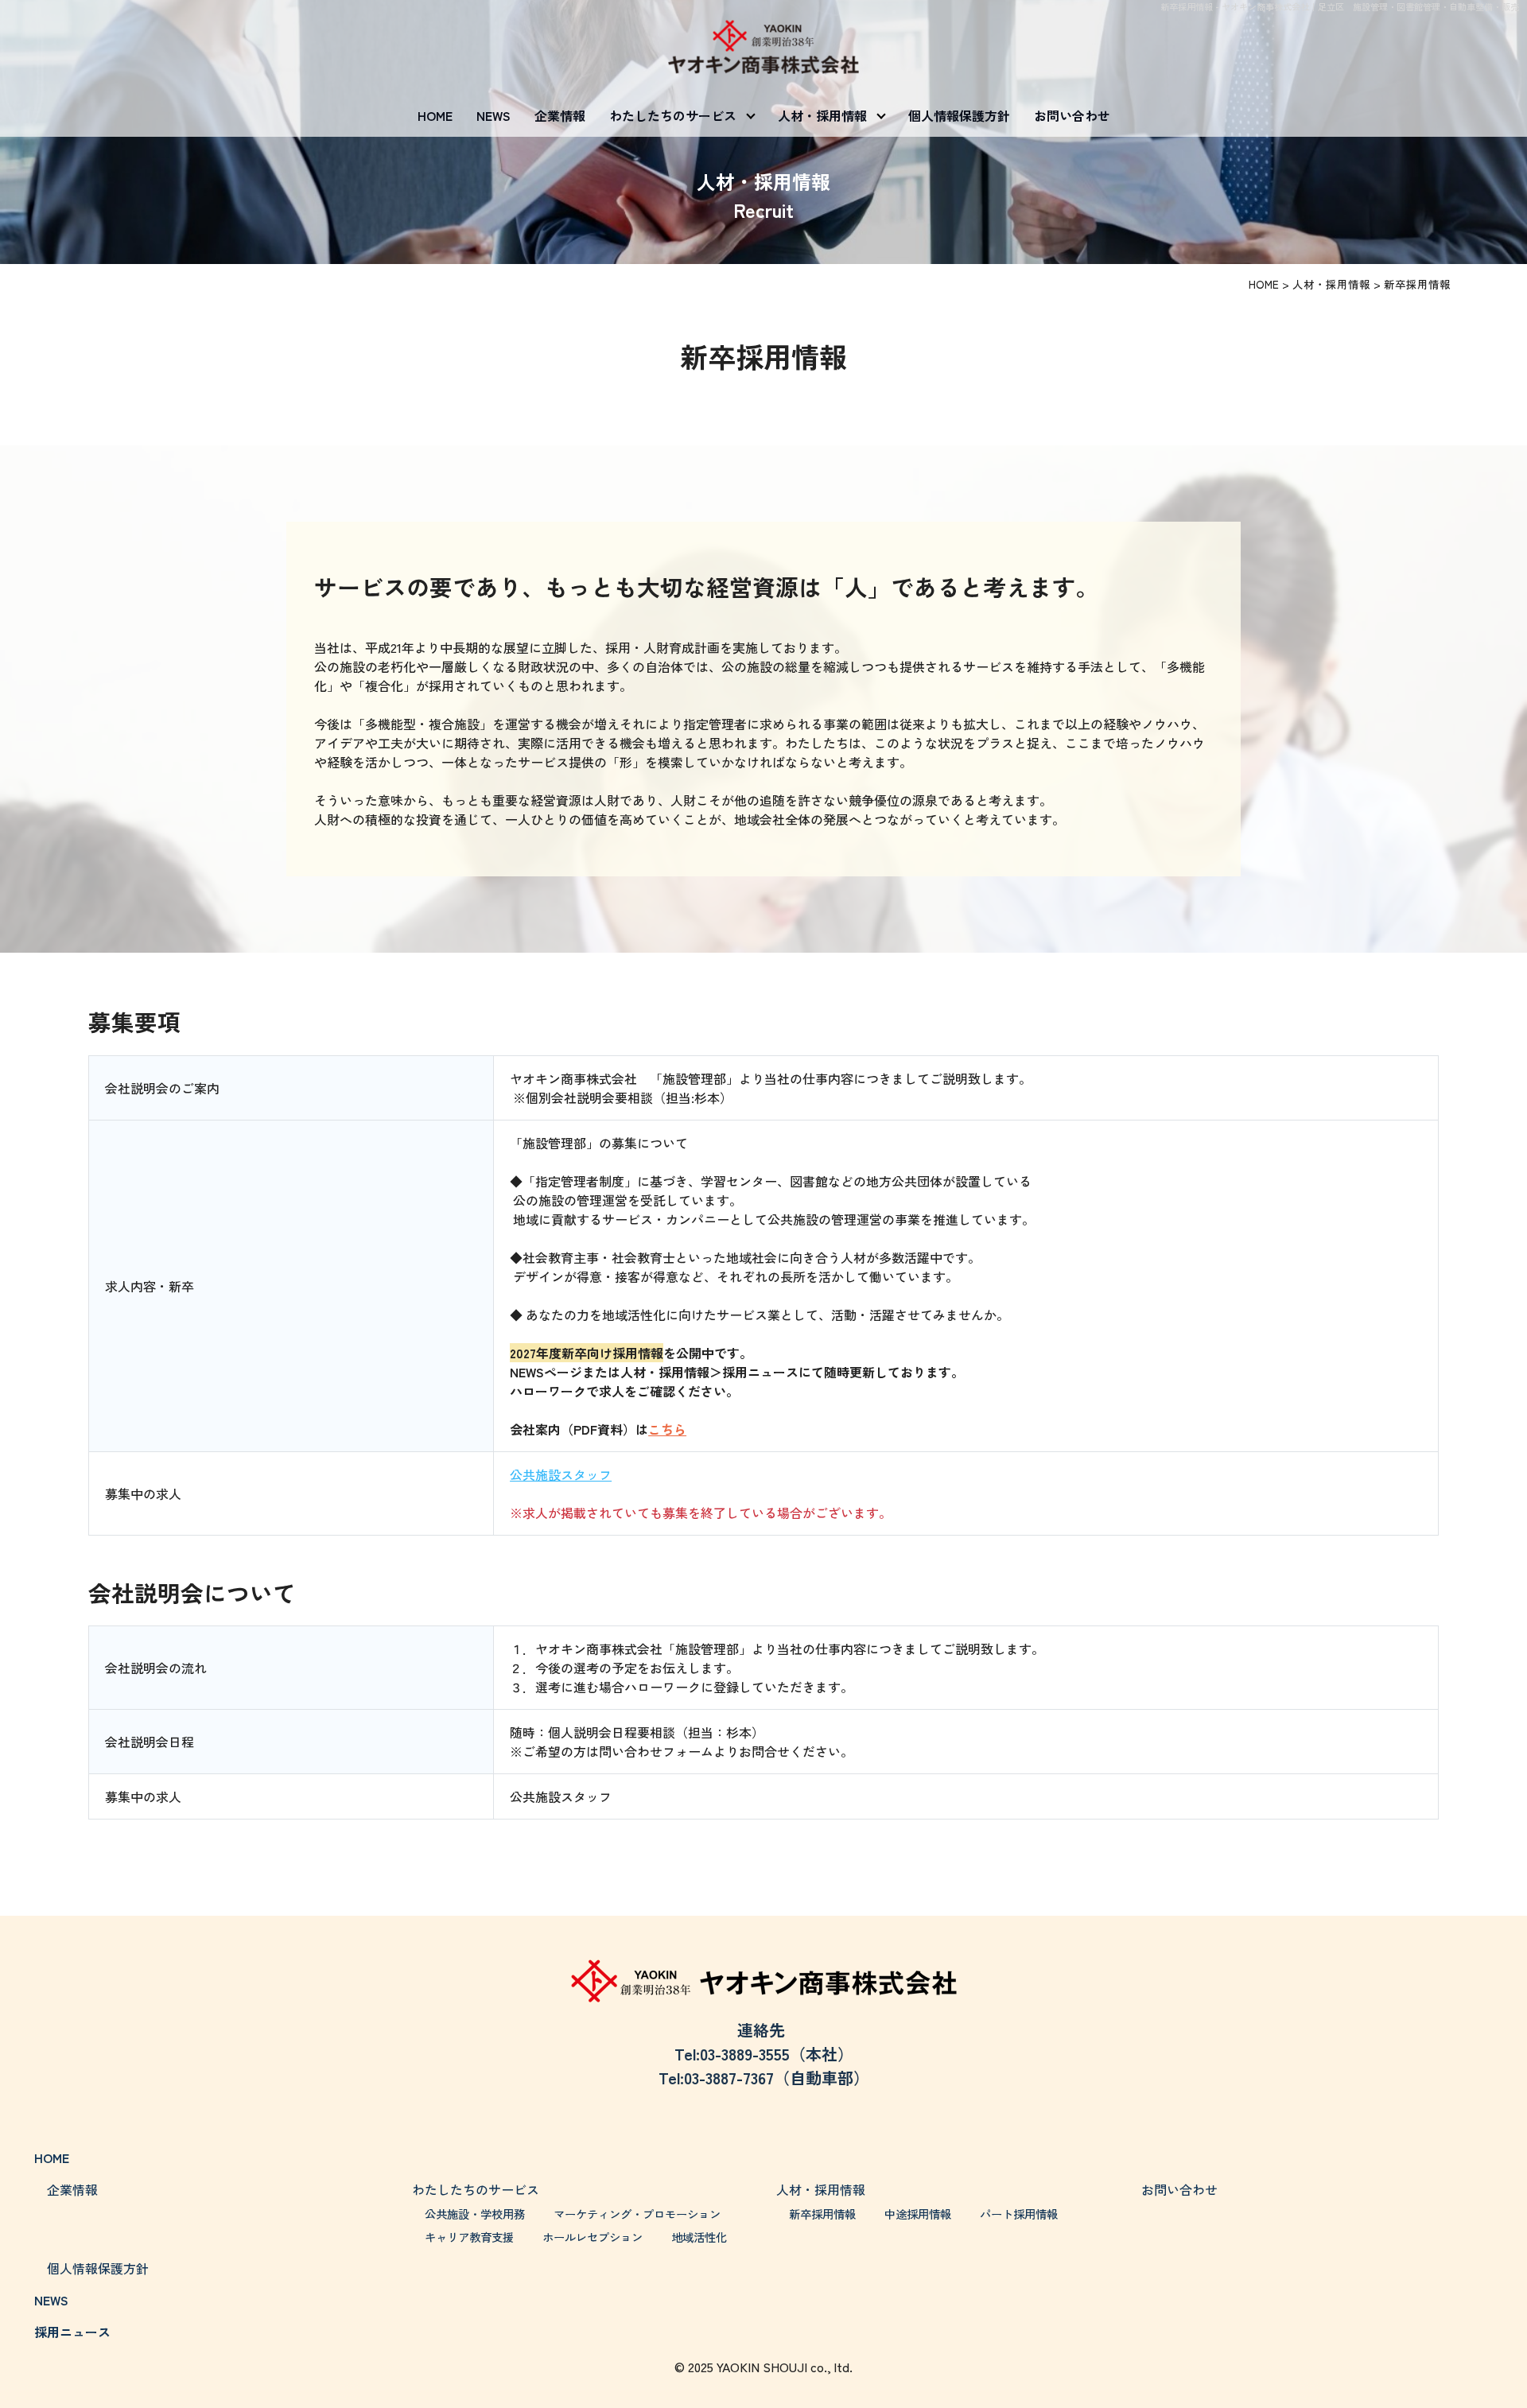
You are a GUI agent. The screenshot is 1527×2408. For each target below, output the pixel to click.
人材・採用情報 (822, 115)
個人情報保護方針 (959, 115)
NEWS (493, 115)
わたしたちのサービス (673, 115)
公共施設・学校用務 (475, 2214)
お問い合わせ (1072, 115)
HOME (435, 115)
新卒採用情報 (822, 2214)
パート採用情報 (1019, 2214)
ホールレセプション (593, 2237)
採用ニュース (72, 2332)
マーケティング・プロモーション (637, 2214)
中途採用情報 (918, 2214)
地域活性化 (699, 2237)
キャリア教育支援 (469, 2237)
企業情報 (560, 115)
